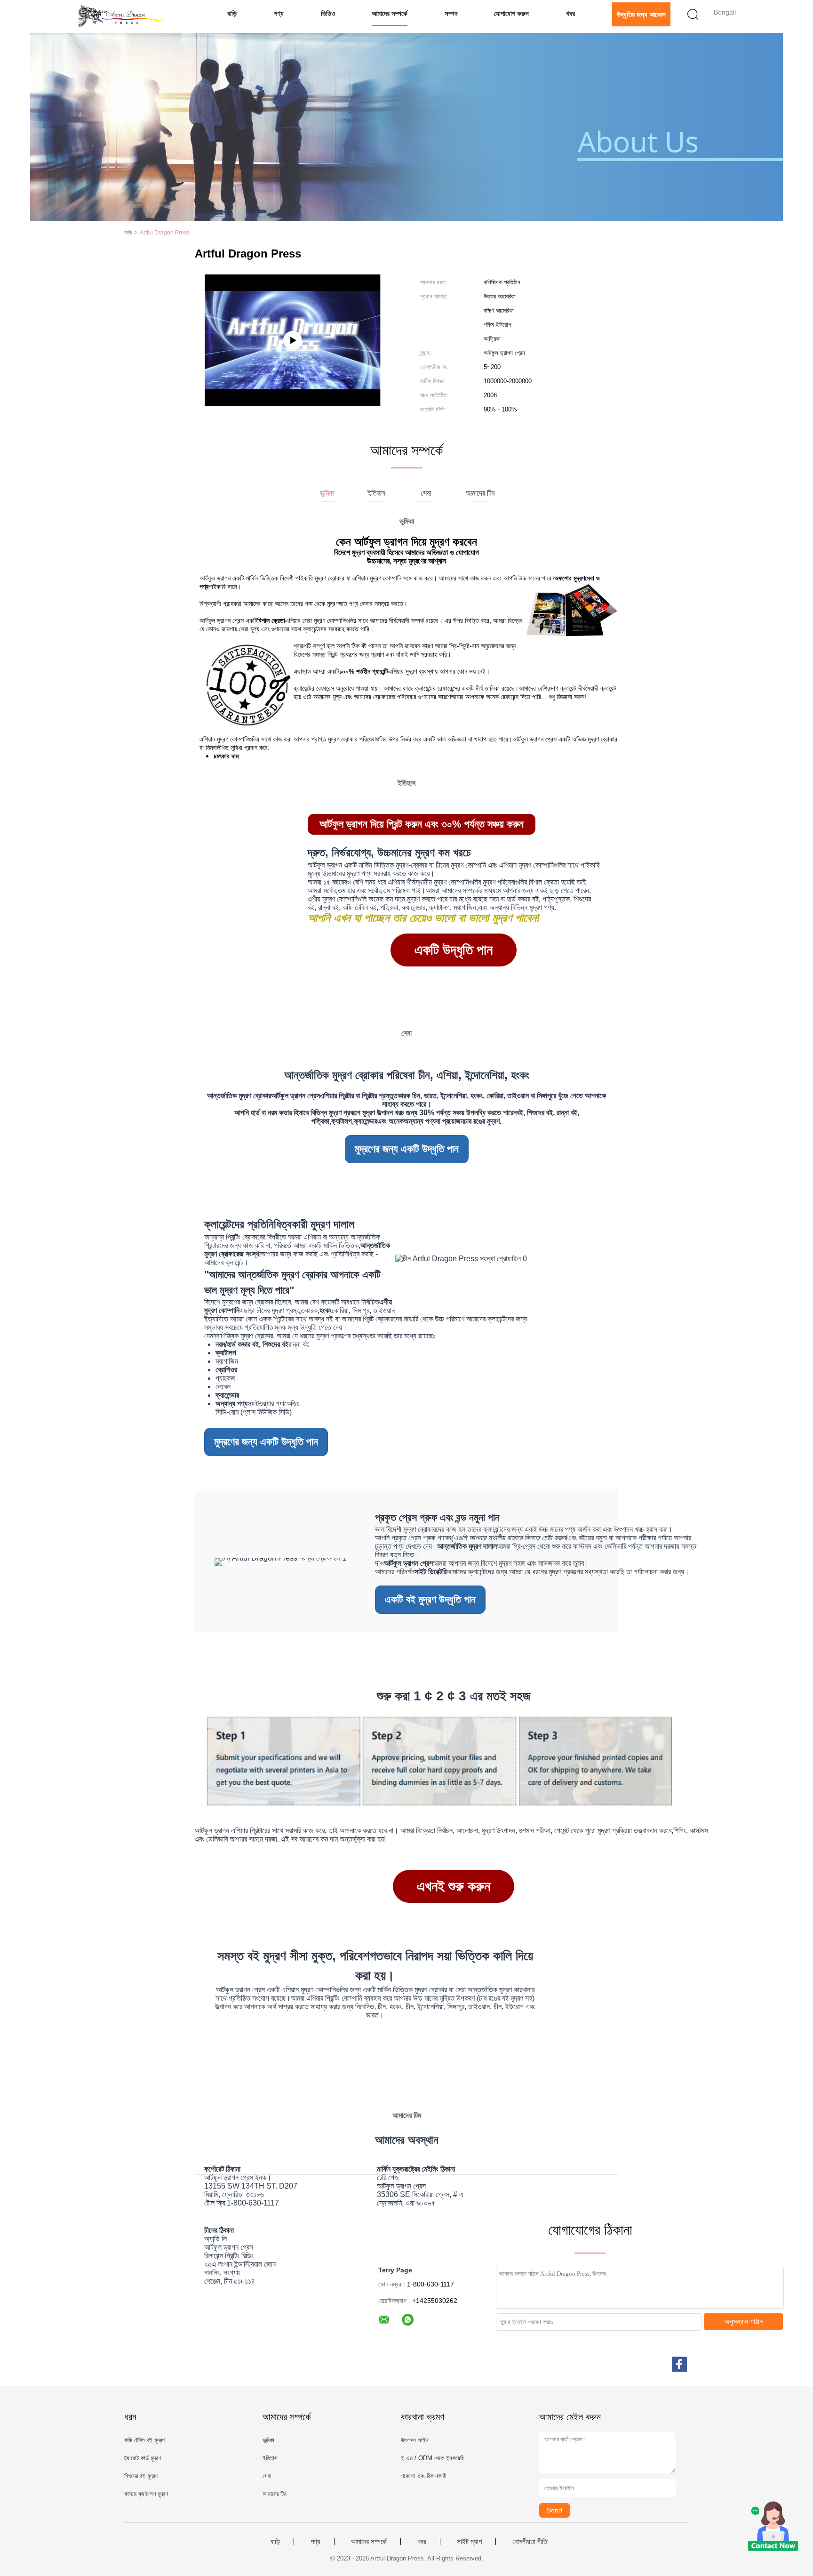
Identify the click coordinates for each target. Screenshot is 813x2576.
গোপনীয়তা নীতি (530, 2542)
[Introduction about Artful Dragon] (293, 340)
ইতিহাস (270, 2458)
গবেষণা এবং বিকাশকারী (423, 2476)
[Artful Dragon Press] (123, 16)
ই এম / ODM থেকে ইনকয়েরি (432, 2458)
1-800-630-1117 (253, 2203)
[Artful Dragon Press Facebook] (679, 2364)
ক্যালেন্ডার (366, 1121)
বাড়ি (232, 13)
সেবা (267, 2476)
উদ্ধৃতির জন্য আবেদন (641, 14)
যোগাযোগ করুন (511, 13)
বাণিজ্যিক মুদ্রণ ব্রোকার (245, 1336)
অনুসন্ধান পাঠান (744, 2322)
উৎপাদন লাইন (415, 2440)
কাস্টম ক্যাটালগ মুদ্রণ (146, 2494)
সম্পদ (451, 13)
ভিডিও (328, 13)
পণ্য (279, 13)
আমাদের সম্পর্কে (390, 13)
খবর (570, 13)
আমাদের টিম (275, 2494)
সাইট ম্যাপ (469, 2542)
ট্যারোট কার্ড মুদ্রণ (143, 2458)
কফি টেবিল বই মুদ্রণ (144, 2440)
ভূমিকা (268, 2440)
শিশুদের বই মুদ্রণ (141, 2476)
